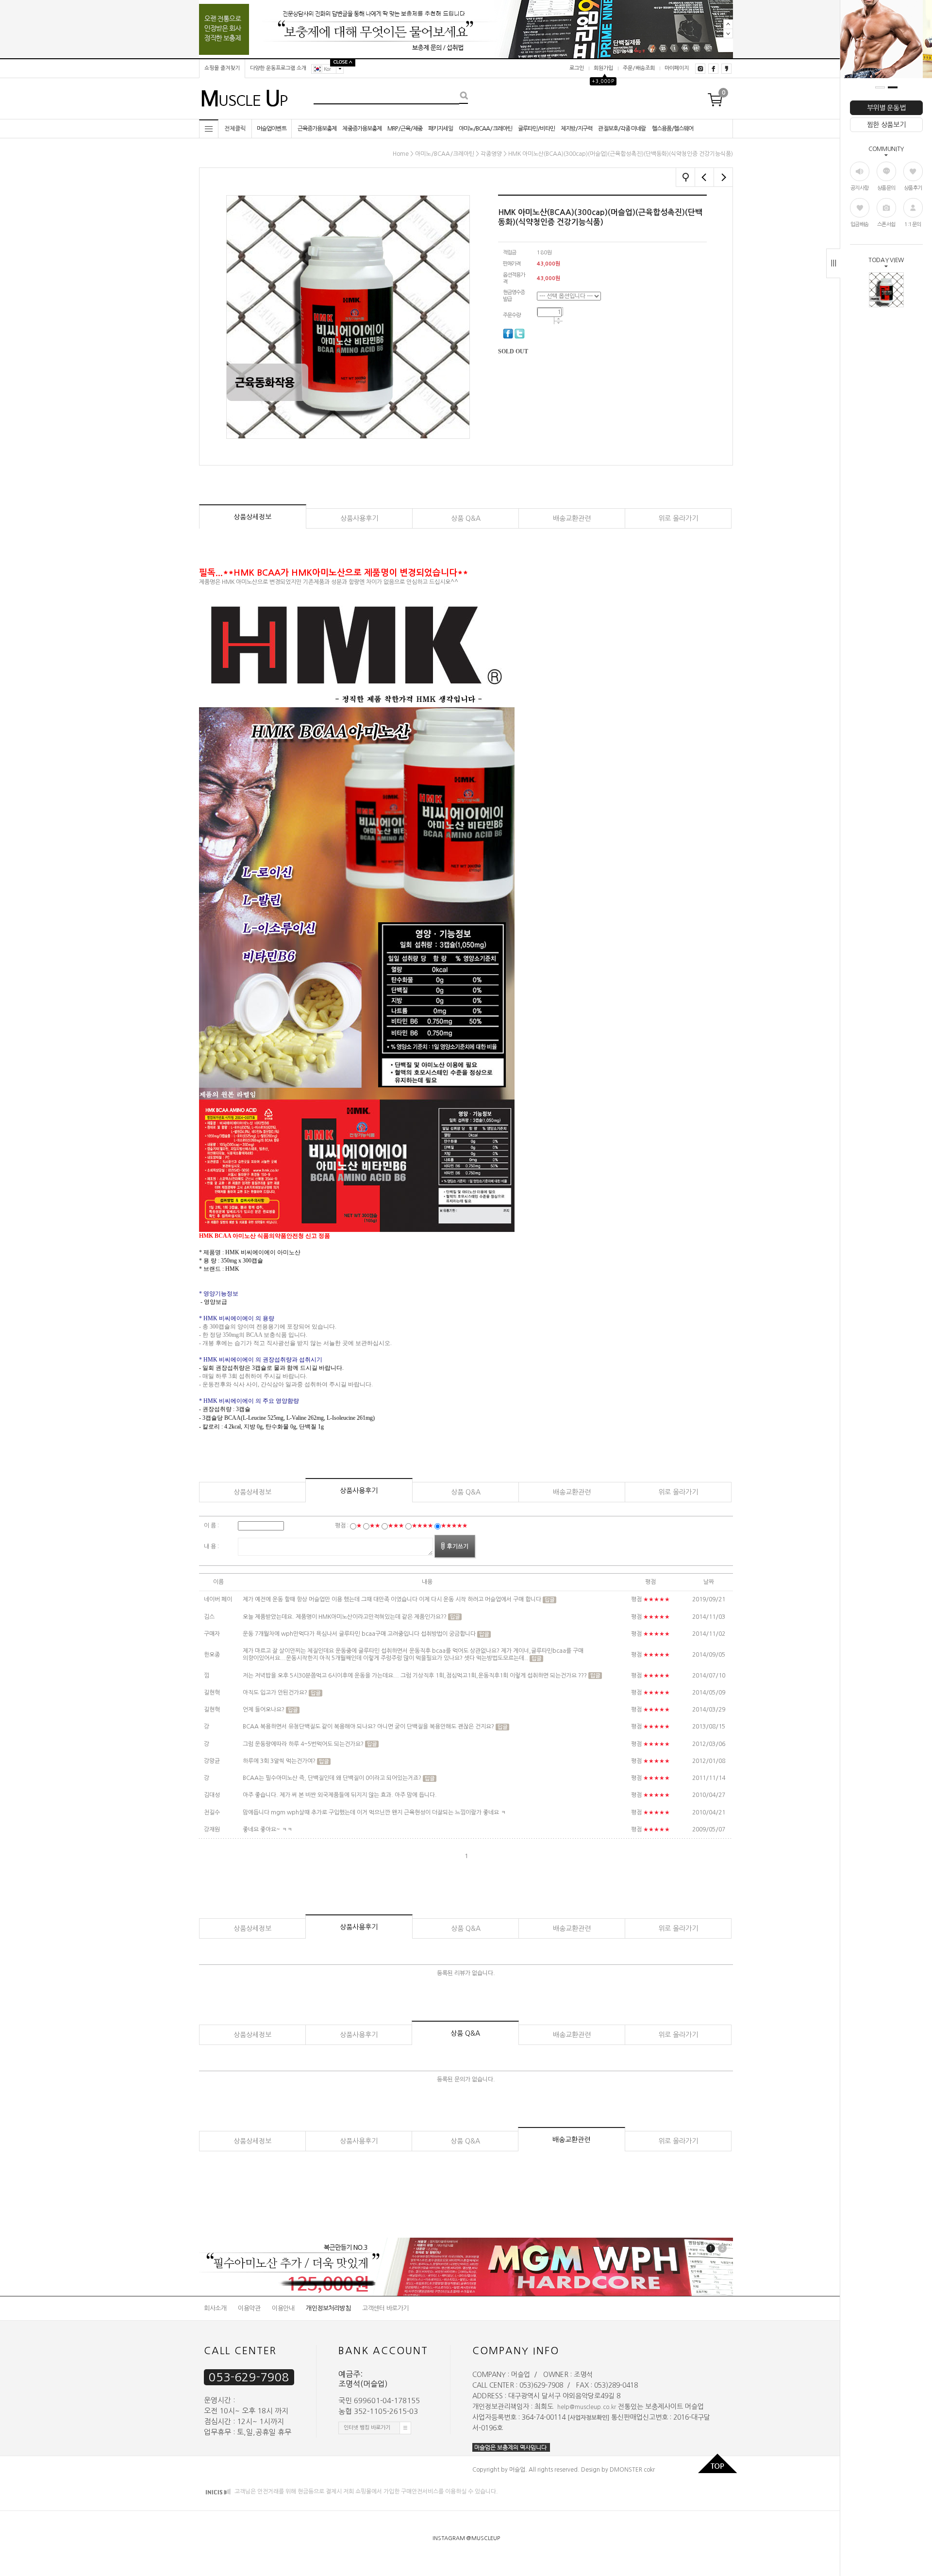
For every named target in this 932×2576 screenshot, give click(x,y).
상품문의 (886, 188)
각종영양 (491, 154)
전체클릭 (235, 129)
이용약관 (249, 2308)
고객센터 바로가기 (385, 2308)
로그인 (577, 68)
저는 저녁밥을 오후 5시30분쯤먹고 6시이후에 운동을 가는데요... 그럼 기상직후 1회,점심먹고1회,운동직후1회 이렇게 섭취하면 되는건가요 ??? (415, 1676)
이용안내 (283, 2308)
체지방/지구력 (577, 129)
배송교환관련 (572, 518)
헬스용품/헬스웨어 (673, 129)
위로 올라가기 (678, 518)
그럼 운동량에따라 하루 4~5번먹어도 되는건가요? (304, 1744)
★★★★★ (454, 1526)
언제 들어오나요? (264, 1710)
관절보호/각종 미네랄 (622, 129)
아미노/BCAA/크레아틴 (485, 129)
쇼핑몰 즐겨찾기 (222, 68)
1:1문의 (913, 224)
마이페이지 (677, 68)
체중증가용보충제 (362, 129)
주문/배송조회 (639, 68)
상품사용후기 (359, 518)
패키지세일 (441, 129)
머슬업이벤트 (272, 129)
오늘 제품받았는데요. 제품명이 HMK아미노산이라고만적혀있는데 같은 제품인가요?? (345, 1617)
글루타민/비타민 (536, 129)
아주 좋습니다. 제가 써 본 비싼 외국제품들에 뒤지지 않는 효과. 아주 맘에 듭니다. (340, 1795)
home (401, 154)
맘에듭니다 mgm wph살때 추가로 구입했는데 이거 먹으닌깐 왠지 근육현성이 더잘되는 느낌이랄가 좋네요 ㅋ (374, 1812)
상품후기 (913, 188)
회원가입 (603, 68)
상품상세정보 (252, 517)
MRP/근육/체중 (405, 129)
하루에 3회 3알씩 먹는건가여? (280, 1761)
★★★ (396, 1526)
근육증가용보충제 (317, 129)
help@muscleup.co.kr (587, 2407)
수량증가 (558, 319)
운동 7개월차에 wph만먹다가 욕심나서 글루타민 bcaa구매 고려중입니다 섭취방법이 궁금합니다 (359, 1634)
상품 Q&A (466, 518)
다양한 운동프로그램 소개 (278, 68)
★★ (375, 1526)
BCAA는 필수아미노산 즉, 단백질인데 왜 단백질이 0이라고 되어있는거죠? (332, 1778)
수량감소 (558, 323)
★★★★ (422, 1526)
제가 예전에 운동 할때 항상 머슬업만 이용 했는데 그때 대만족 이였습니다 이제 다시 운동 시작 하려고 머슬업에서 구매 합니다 (392, 1600)
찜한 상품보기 (886, 125)
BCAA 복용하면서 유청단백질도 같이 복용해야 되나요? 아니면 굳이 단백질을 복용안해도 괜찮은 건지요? (369, 1727)
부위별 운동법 (886, 108)
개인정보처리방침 (328, 2308)
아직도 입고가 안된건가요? (276, 1693)
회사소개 (215, 2308)
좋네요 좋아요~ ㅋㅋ (267, 1829)
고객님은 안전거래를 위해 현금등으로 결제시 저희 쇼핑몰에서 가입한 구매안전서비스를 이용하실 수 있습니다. (366, 2492)
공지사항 (860, 188)
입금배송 (860, 224)
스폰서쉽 (886, 224)
